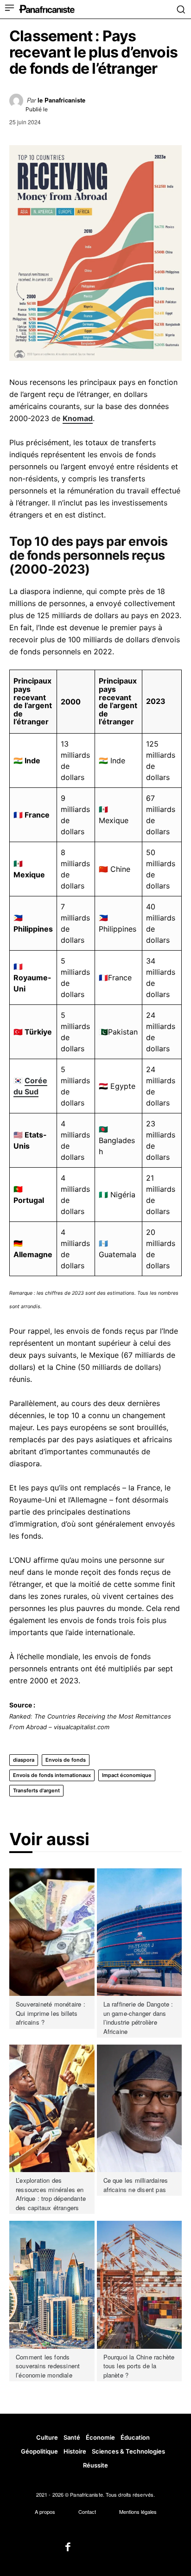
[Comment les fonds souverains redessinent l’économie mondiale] (52, 2285)
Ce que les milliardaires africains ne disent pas (136, 2185)
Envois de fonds (66, 1760)
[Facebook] (68, 2548)
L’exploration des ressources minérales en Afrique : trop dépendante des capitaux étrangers (51, 2194)
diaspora (24, 1760)
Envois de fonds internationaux (52, 1775)
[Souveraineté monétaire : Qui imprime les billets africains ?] (52, 1932)
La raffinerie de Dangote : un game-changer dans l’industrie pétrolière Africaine (138, 2018)
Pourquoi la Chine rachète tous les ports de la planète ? (139, 2366)
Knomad (78, 418)
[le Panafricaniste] (18, 103)
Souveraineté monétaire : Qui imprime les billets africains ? (51, 2013)
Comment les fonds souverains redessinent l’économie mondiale (48, 2366)
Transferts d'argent (36, 1790)
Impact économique (127, 1775)
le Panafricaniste (61, 100)
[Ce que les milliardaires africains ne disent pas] (140, 2108)
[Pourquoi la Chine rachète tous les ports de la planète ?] (140, 2285)
